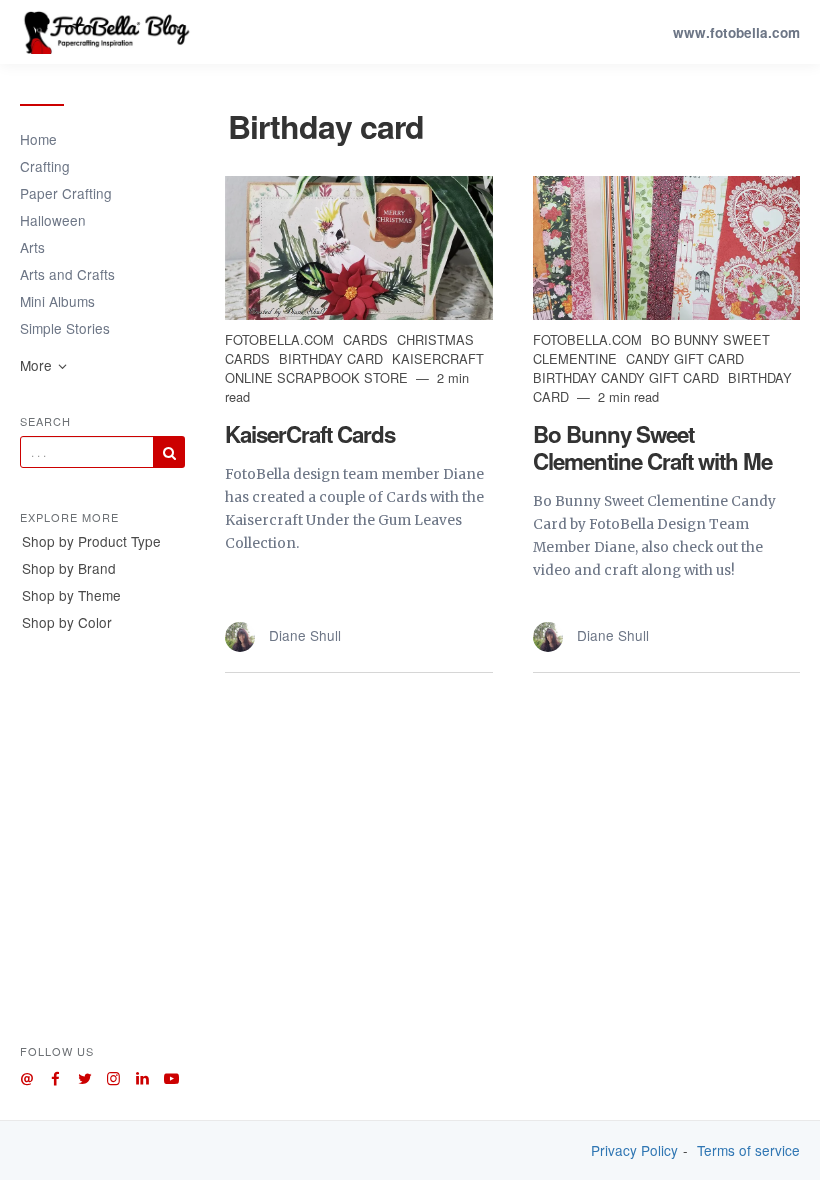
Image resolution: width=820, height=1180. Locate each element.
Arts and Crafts (67, 274)
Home (38, 139)
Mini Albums (57, 301)
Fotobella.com (281, 339)
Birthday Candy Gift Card (628, 377)
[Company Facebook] (55, 1075)
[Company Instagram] (113, 1075)
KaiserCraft (438, 358)
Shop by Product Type (91, 541)
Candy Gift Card (685, 358)
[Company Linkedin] (142, 1075)
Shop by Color (67, 622)
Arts (32, 247)
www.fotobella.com (736, 32)
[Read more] (359, 248)
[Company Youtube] (171, 1075)
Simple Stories (65, 328)
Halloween (53, 220)
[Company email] (26, 1075)
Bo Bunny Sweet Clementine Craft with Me (652, 447)
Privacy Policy (634, 1150)
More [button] (38, 365)
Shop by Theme (71, 595)
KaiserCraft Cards (310, 434)
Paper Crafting (66, 193)
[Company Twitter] (84, 1075)
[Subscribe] (169, 452)
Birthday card (333, 358)
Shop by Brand (69, 568)
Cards (367, 339)
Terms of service (748, 1150)
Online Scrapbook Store (318, 377)
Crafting (45, 166)
